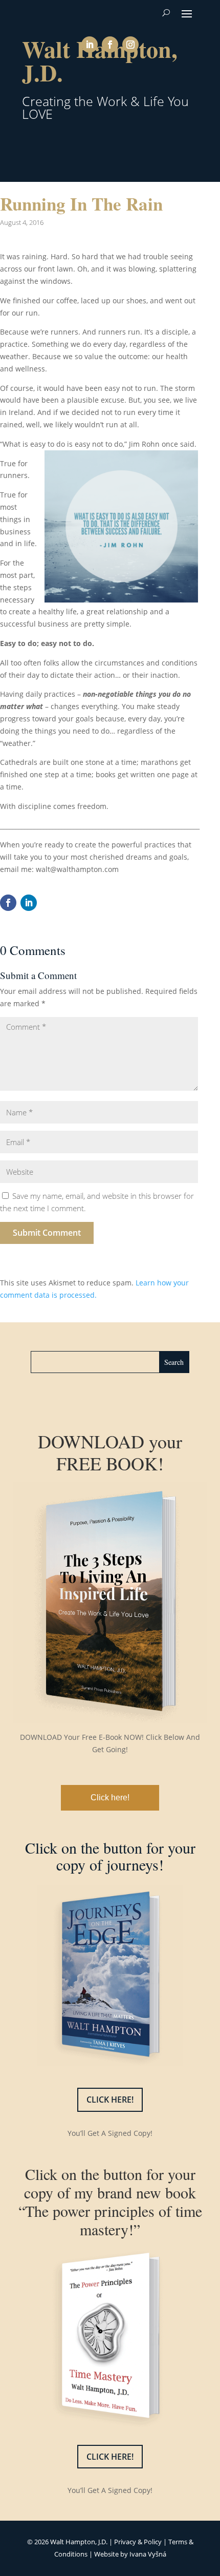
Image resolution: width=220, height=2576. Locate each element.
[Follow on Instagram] (130, 45)
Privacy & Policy (138, 2542)
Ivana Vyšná (148, 2554)
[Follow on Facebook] (110, 45)
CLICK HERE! (110, 2100)
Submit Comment (47, 1233)
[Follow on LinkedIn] (90, 45)
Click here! (110, 1798)
